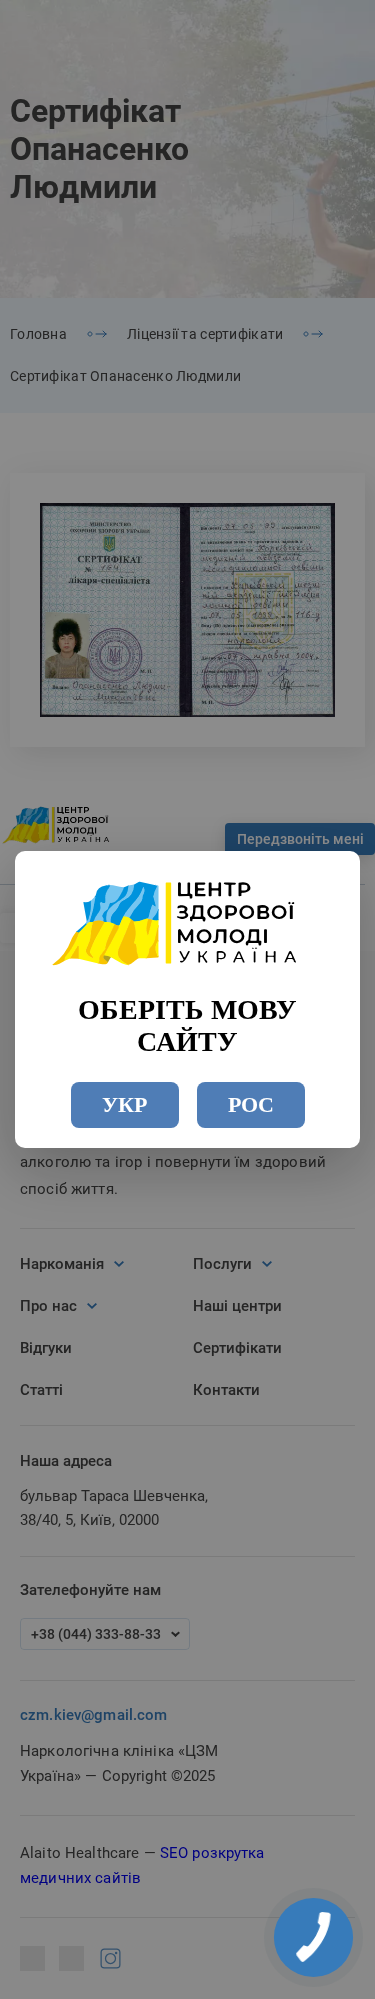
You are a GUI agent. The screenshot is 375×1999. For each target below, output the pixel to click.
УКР (124, 1104)
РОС (251, 1104)
